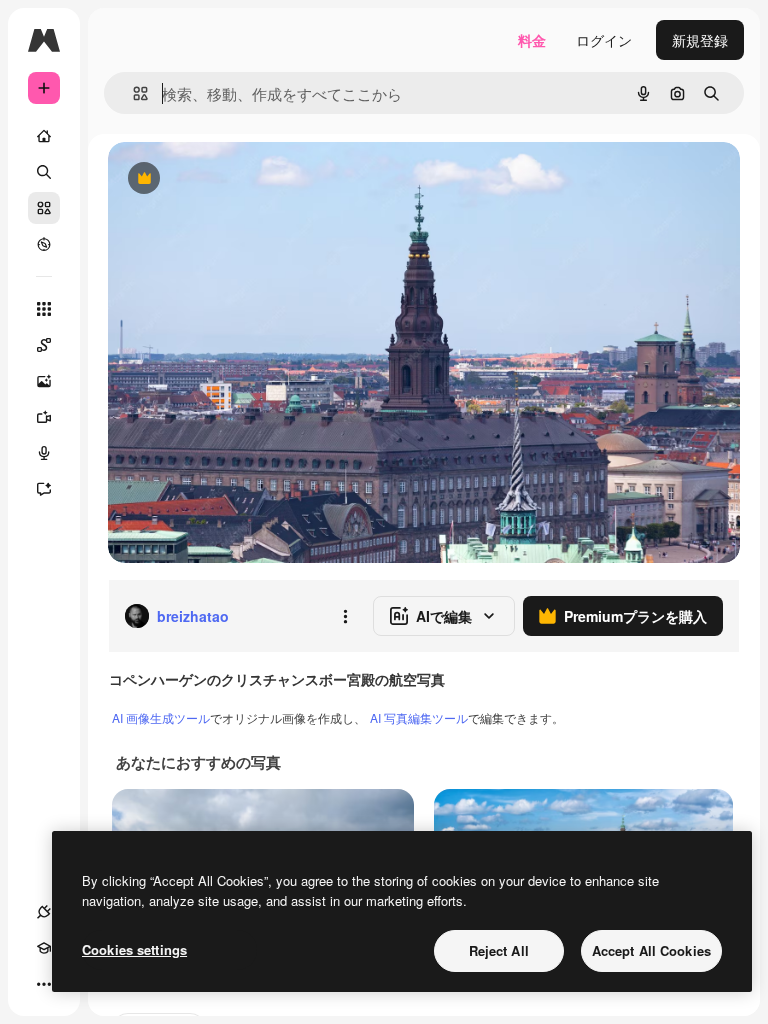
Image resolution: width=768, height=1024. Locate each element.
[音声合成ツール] (44, 453)
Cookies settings (134, 949)
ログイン (604, 40)
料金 (532, 40)
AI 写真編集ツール (419, 717)
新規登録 (700, 40)
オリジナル (245, 179)
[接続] (44, 912)
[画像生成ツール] (44, 381)
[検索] (44, 172)
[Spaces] (44, 345)
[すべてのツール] (44, 309)
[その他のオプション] (345, 616)
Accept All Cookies (651, 950)
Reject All (499, 950)
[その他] (44, 984)
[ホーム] (44, 136)
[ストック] (44, 208)
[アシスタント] (44, 489)
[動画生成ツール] (44, 417)
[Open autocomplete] (132, 93)
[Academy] (44, 948)
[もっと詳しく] (44, 244)
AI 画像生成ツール (161, 717)
